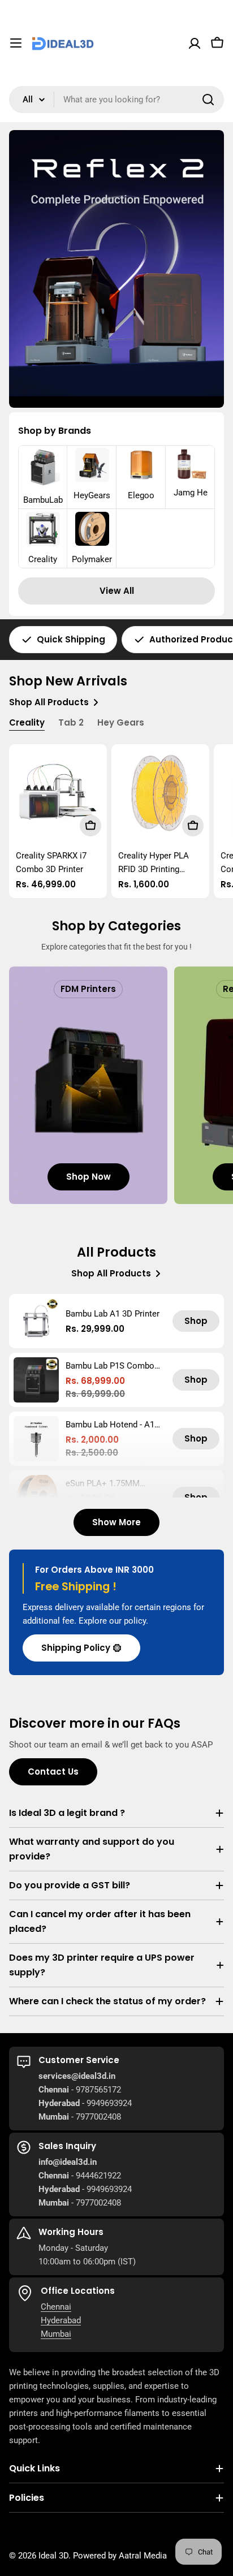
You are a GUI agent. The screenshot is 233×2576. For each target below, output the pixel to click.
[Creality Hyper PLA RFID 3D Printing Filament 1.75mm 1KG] (160, 793)
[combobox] (116, 100)
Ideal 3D (53, 2556)
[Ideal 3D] (116, 269)
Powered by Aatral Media (120, 2556)
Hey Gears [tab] (121, 722)
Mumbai (56, 2334)
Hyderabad (61, 2320)
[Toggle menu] (16, 43)
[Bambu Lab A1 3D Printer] (36, 1321)
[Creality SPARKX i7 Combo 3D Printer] (58, 793)
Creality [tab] (27, 722)
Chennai (56, 2307)
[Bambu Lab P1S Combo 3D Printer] (36, 1380)
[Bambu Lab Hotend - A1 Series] (36, 1439)
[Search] (208, 100)
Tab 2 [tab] (71, 722)
